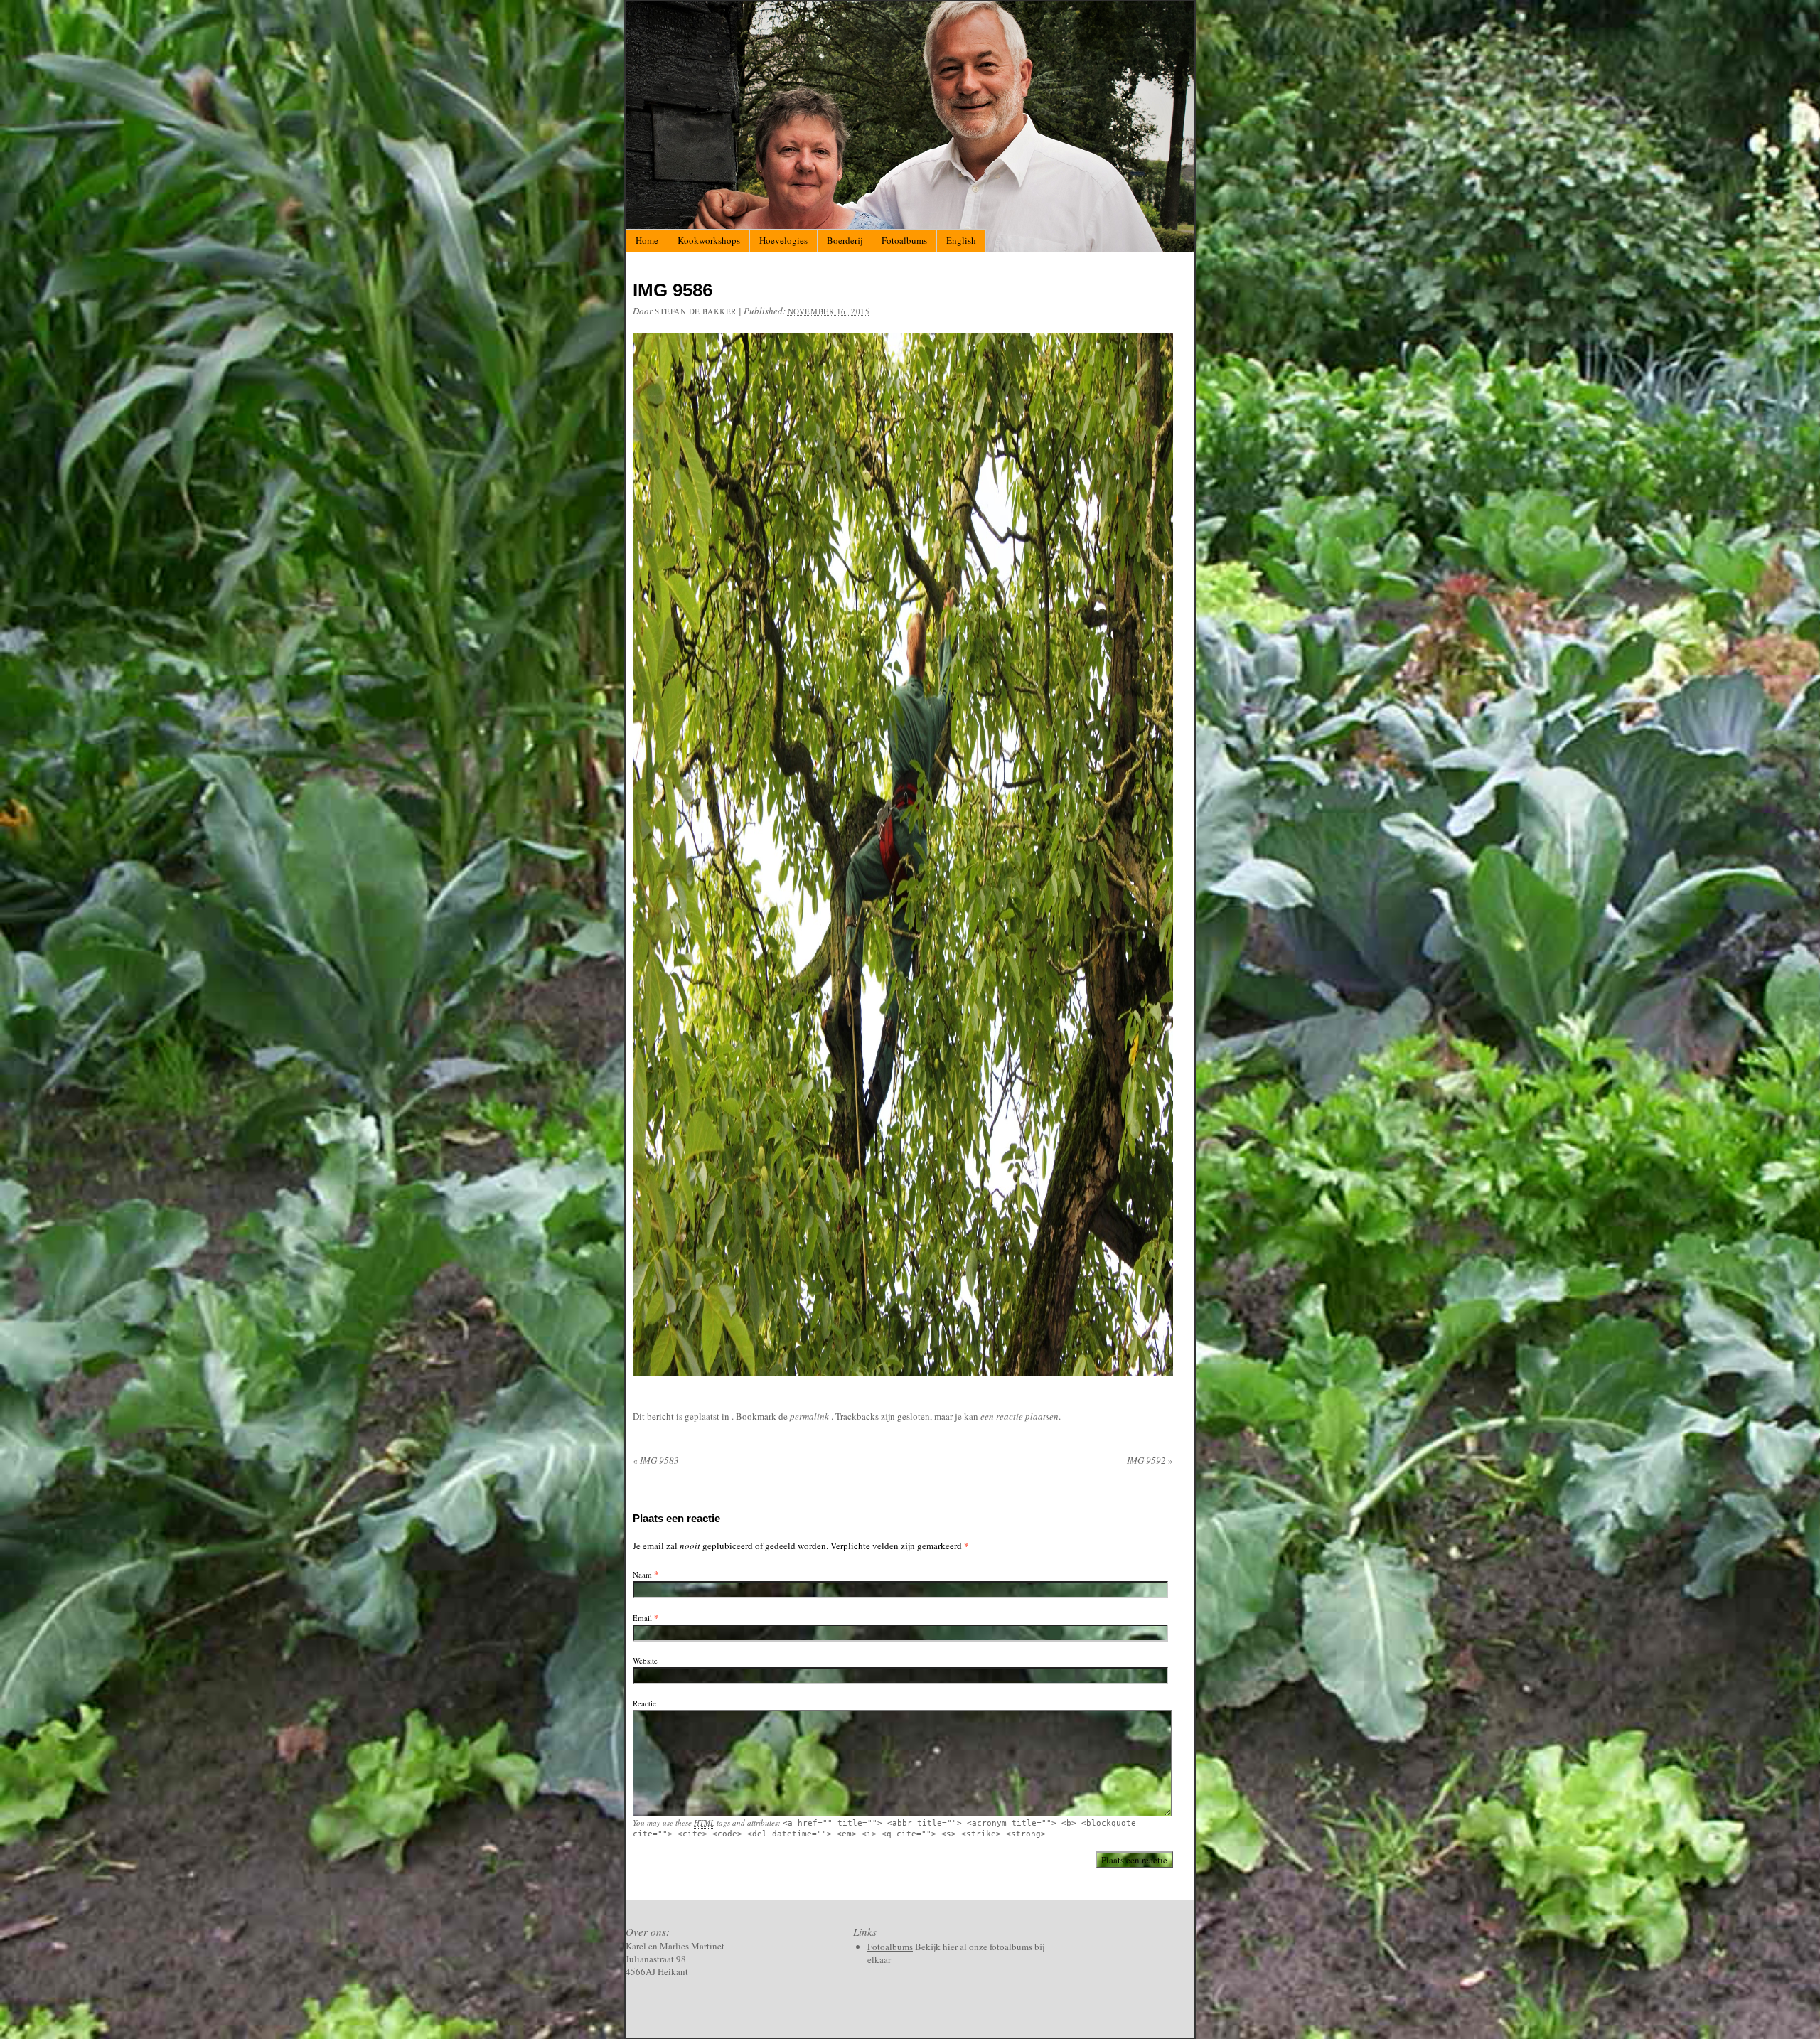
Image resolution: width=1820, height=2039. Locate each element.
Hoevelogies (783, 240)
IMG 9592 (1150, 1460)
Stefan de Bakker (696, 311)
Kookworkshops (709, 240)
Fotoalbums (904, 240)
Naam (642, 1574)
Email (642, 1618)
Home (647, 240)
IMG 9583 (656, 1460)
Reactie (644, 1703)
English (961, 240)
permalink (810, 1416)
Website (645, 1660)
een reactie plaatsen (1019, 1416)
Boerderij (845, 240)
